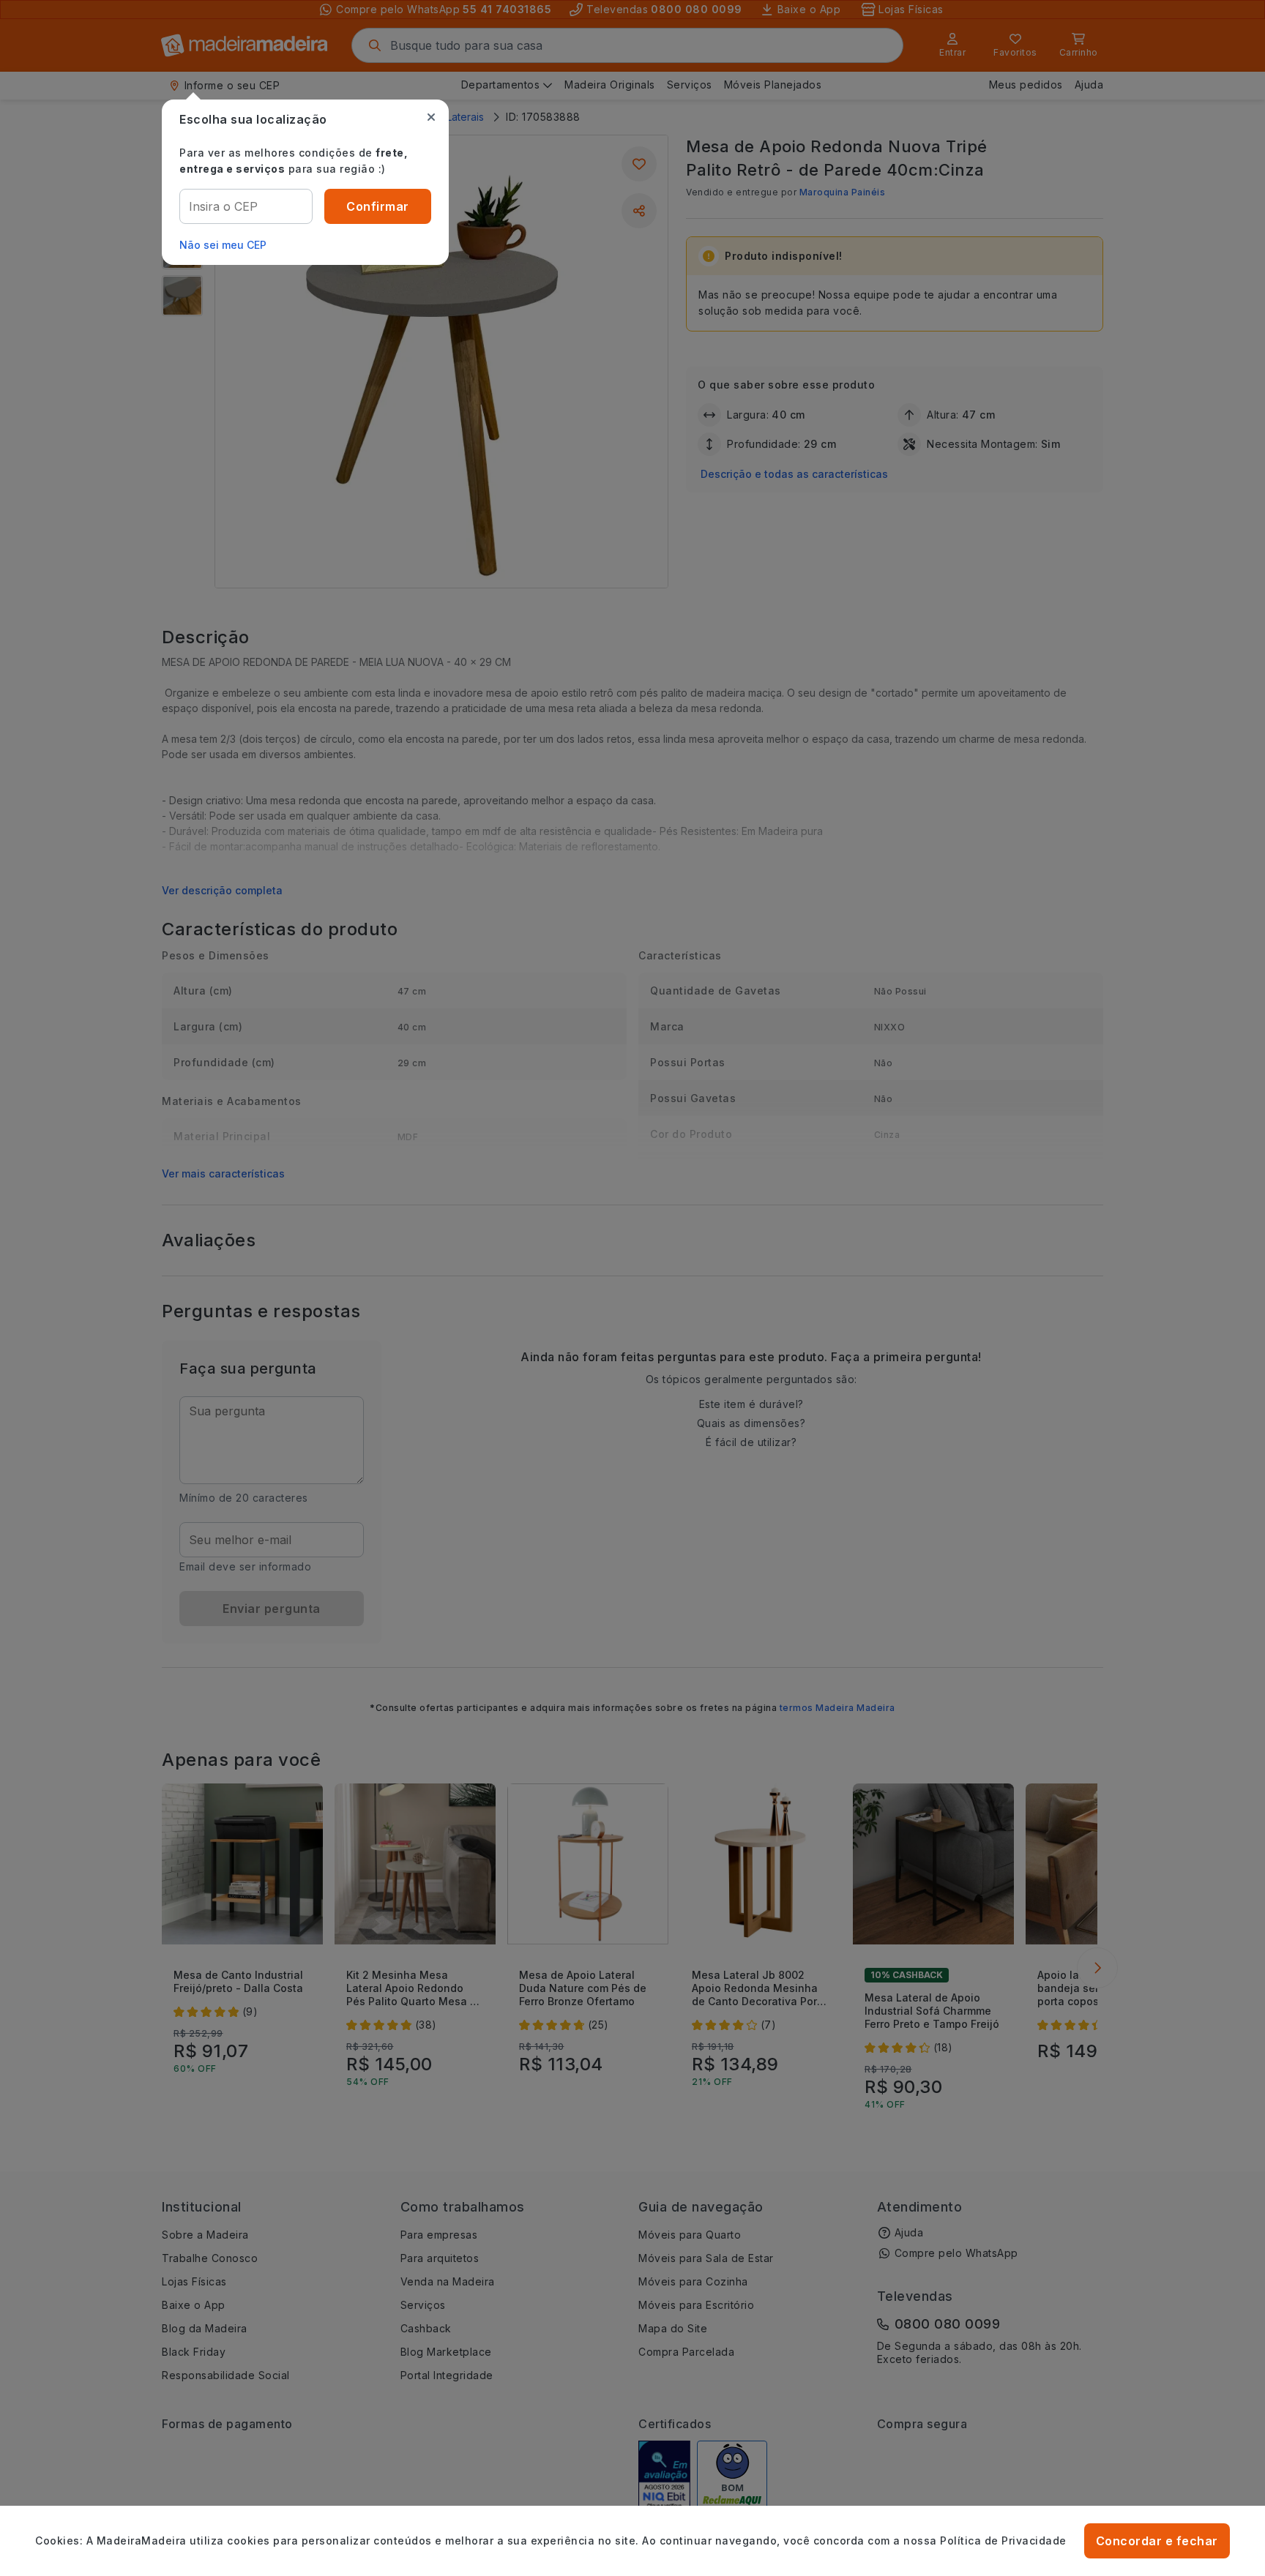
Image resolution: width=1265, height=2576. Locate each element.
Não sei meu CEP (223, 245)
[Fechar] (431, 117)
